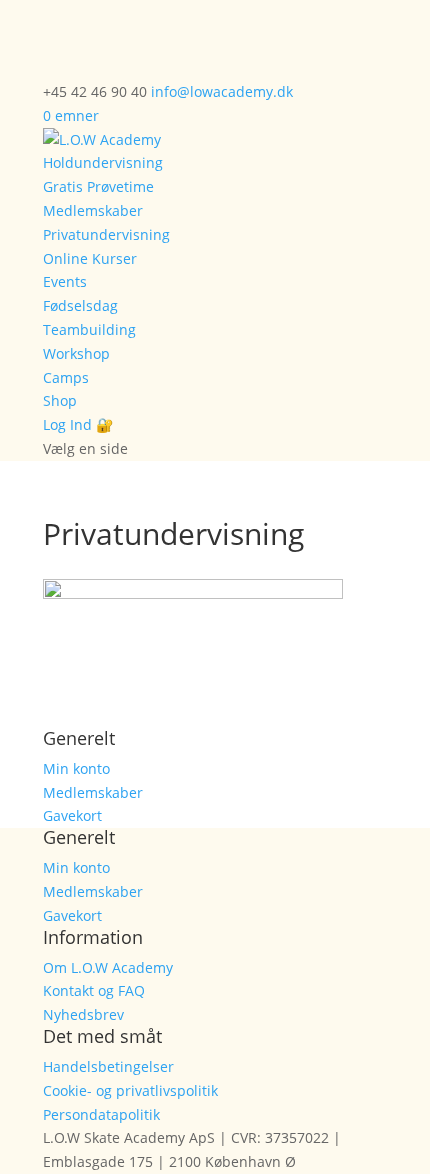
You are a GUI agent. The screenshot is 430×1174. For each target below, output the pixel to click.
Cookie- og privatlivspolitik (130, 1090)
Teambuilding (89, 329)
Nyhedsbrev (83, 1014)
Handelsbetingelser (108, 1066)
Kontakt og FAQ (94, 990)
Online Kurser (90, 258)
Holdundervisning (103, 162)
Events (65, 281)
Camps (66, 377)
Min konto (76, 768)
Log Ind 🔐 (78, 424)
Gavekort (72, 815)
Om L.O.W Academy (108, 967)
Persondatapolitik (101, 1114)
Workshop (76, 353)
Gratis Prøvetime (98, 186)
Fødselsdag (80, 305)
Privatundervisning (106, 234)
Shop (60, 400)
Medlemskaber (93, 210)
